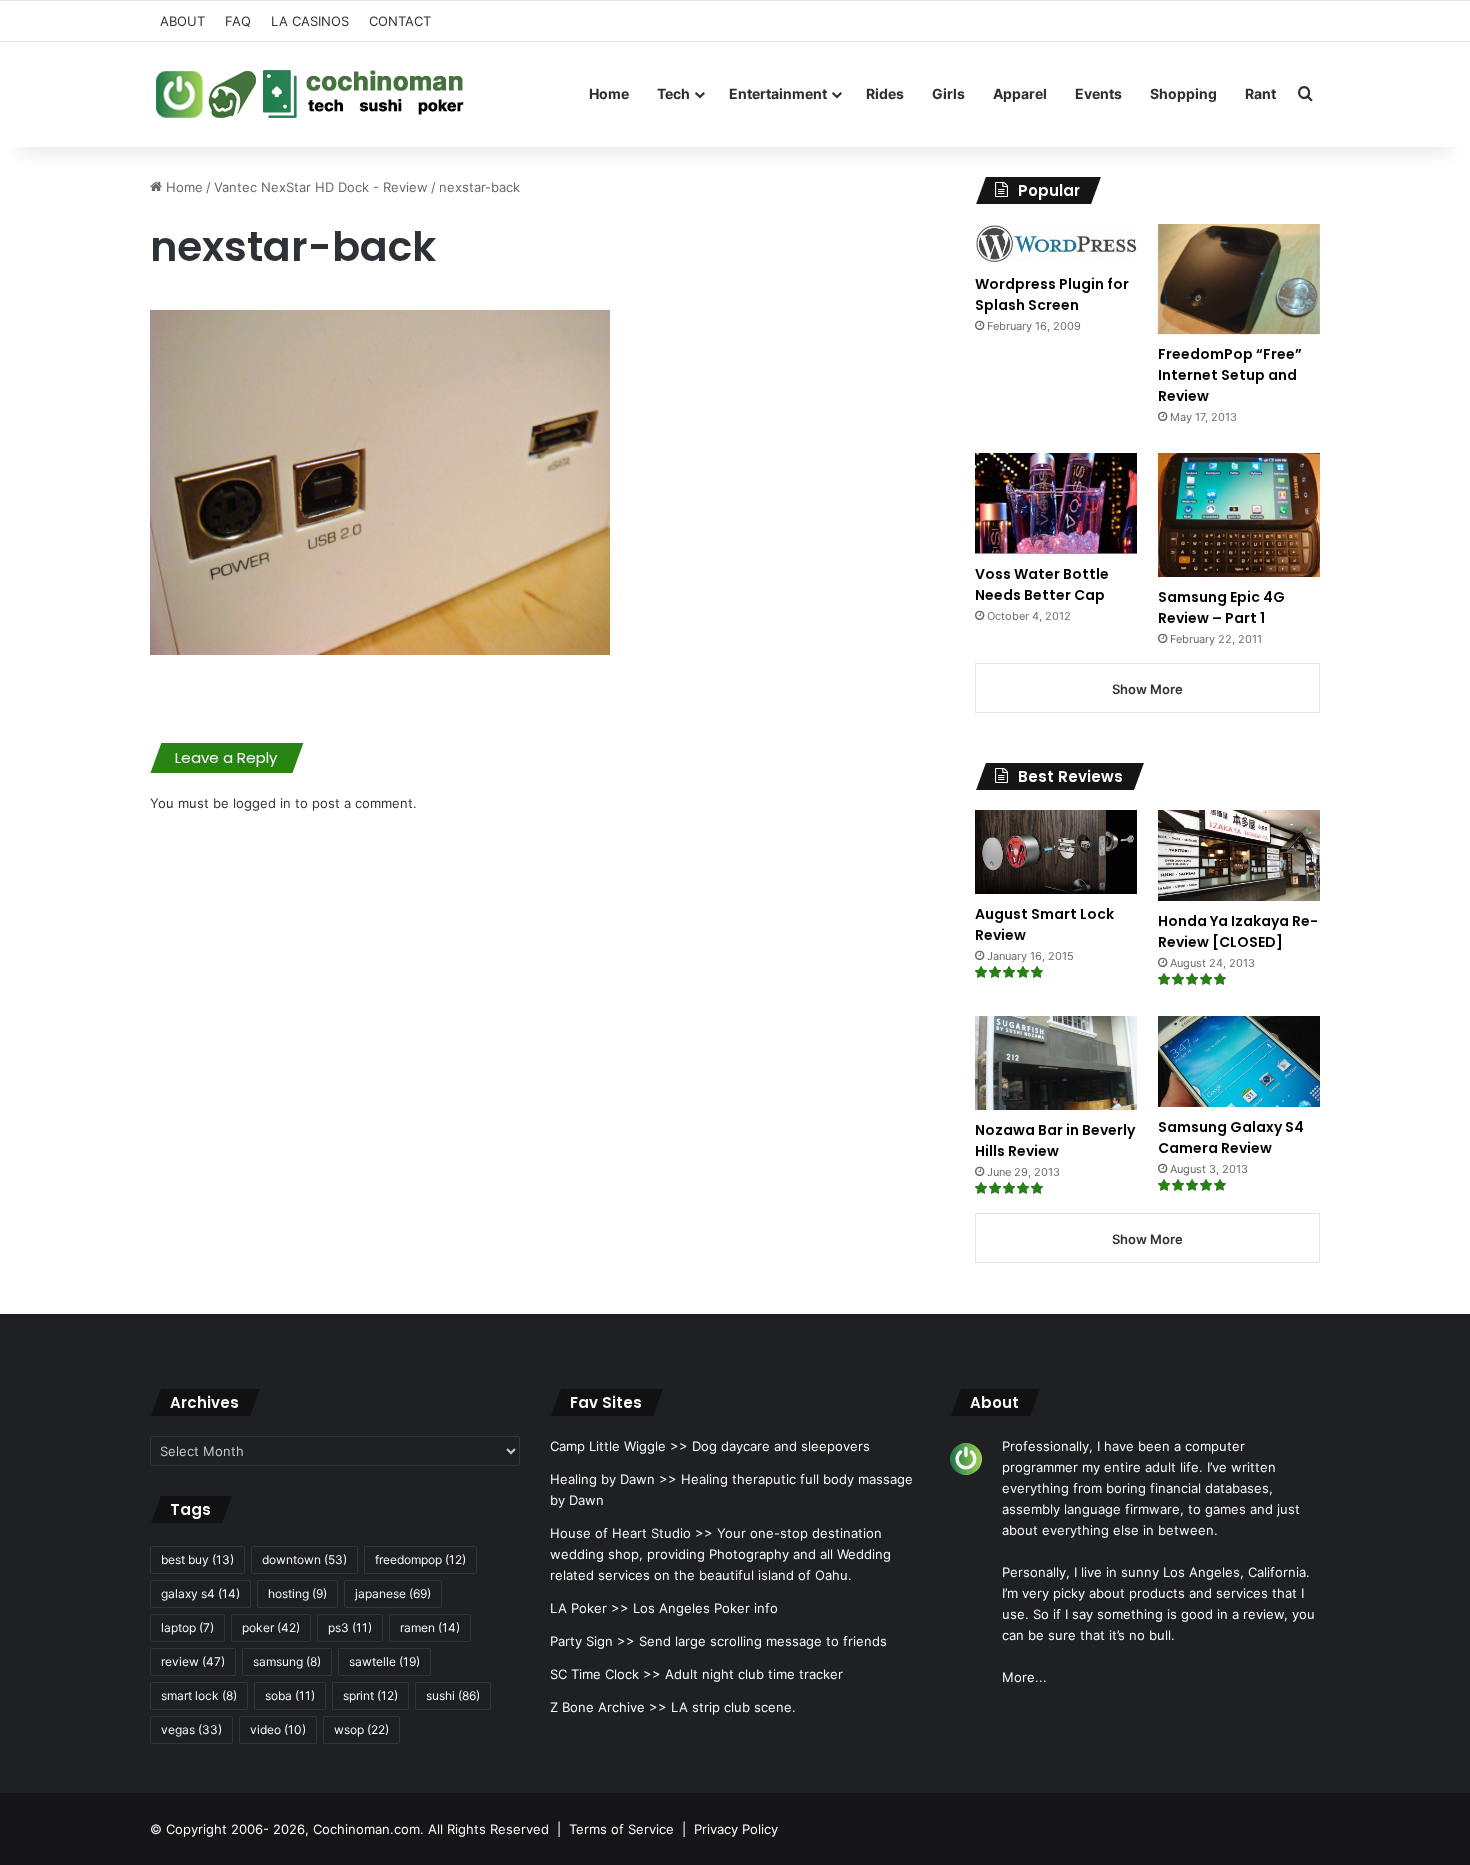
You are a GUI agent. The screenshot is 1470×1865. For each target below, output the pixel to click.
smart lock (199, 1695)
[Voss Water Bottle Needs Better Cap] (1056, 503)
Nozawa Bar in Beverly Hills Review (1055, 1140)
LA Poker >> (589, 1608)
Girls (948, 93)
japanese (393, 1593)
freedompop (420, 1559)
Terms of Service (621, 1829)
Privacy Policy (736, 1829)
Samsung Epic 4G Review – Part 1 (1221, 607)
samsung (287, 1661)
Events (1098, 93)
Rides (885, 93)
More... (1024, 1677)
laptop (187, 1627)
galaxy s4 (200, 1593)
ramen (430, 1627)
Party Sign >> (592, 1641)
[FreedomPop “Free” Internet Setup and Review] (1239, 279)
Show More (1147, 689)
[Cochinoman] (310, 94)
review (193, 1661)
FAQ (238, 21)
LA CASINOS (310, 21)
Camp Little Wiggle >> (619, 1446)
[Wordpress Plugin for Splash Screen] (1056, 244)
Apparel (1020, 93)
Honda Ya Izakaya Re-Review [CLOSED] (1238, 931)
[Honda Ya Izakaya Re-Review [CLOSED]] (1239, 855)
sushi (453, 1695)
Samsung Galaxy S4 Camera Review (1231, 1137)
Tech (673, 93)
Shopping (1183, 93)
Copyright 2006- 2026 (235, 1829)
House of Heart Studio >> (631, 1533)
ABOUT (182, 21)
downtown (304, 1559)
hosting (297, 1593)
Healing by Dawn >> (613, 1479)
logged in (262, 803)
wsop (361, 1729)
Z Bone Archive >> (608, 1707)
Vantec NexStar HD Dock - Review (321, 187)
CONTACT (400, 21)
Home (609, 93)
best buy (197, 1559)
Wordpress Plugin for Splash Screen (1052, 294)
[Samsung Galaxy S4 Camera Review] (1239, 1061)
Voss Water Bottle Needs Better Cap (1042, 584)
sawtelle (384, 1661)
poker (271, 1627)
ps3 (350, 1627)
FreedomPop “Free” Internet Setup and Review (1230, 375)
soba (290, 1695)
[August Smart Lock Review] (1056, 852)
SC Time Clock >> (605, 1674)
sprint (370, 1695)
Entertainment (778, 93)
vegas (191, 1729)
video (278, 1729)
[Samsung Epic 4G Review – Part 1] (1239, 514)
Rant (1260, 93)
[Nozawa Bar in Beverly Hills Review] (1056, 1063)
